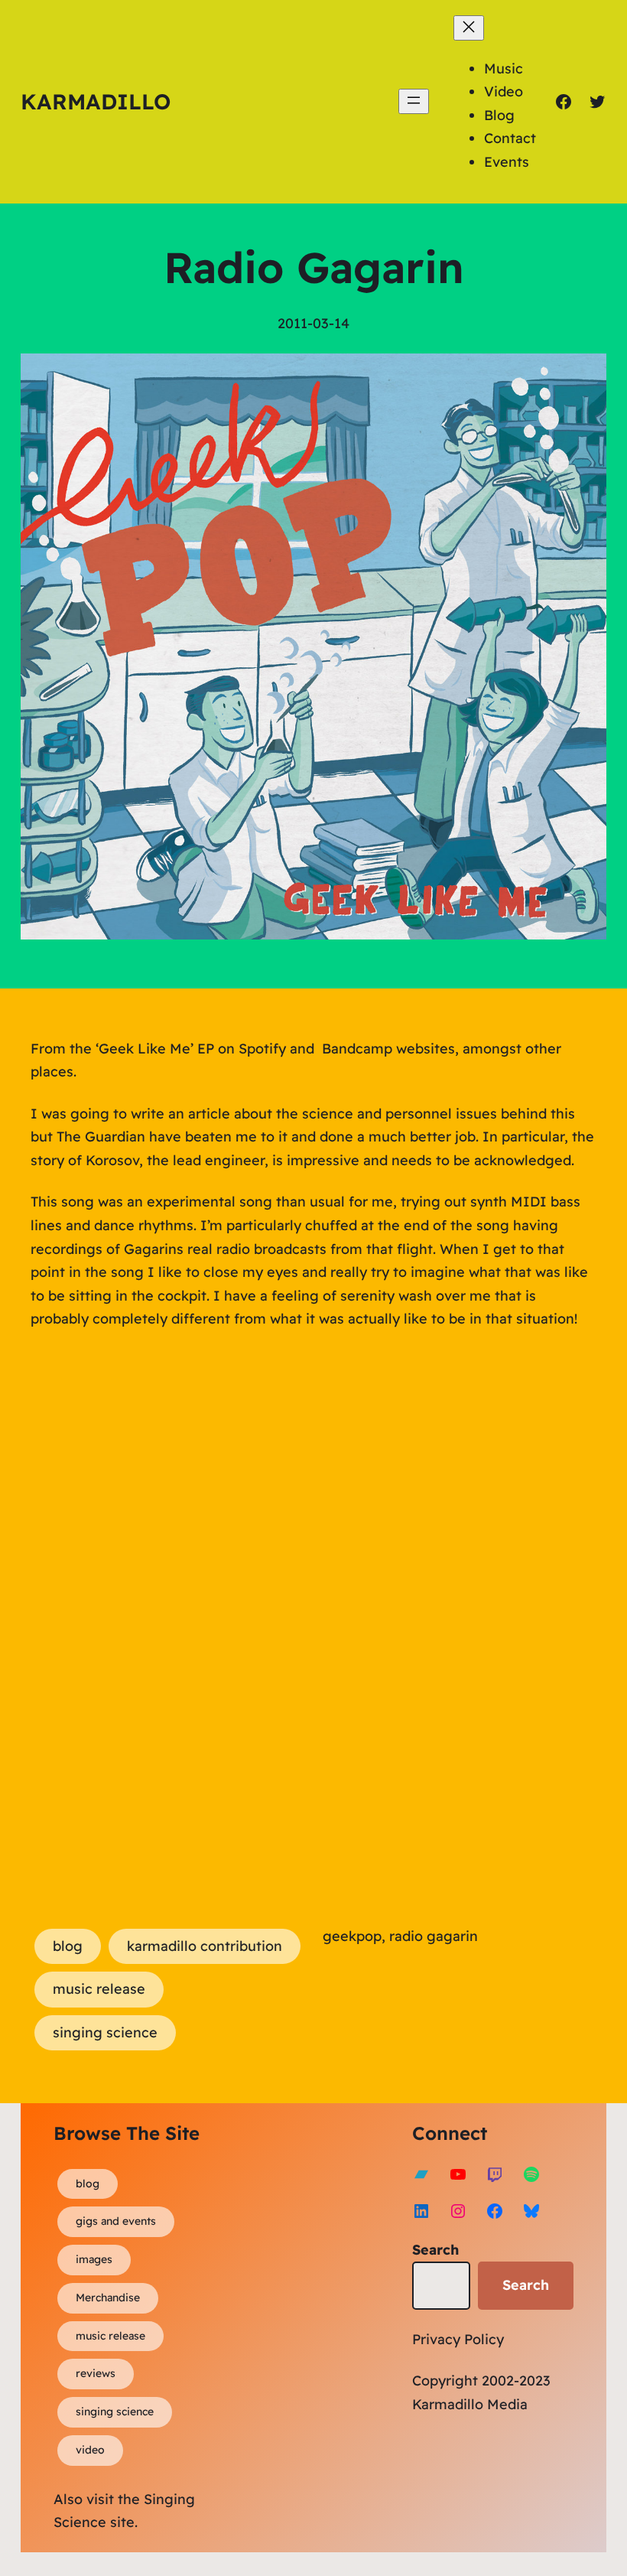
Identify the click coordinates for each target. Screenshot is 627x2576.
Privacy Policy (458, 2339)
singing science (105, 2032)
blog (68, 1946)
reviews (96, 2373)
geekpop (352, 1936)
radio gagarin (434, 1936)
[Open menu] (414, 101)
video (90, 2450)
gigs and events (116, 2221)
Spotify (262, 1049)
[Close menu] (469, 28)
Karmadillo (96, 101)
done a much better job (398, 1137)
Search (435, 2250)
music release (99, 1989)
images (94, 2259)
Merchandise (108, 2298)
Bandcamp (357, 1049)
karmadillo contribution (205, 1946)
